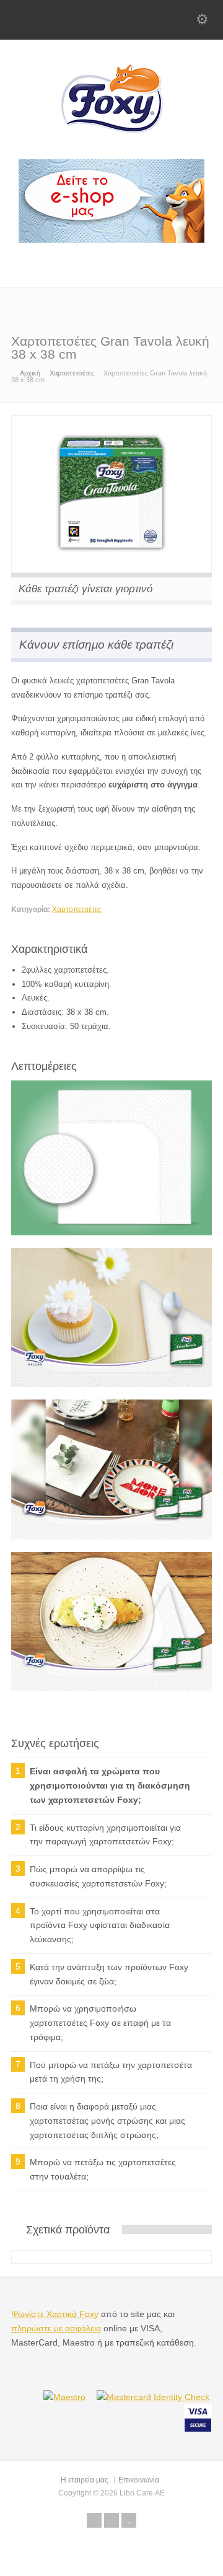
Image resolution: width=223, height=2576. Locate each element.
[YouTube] (202, 262)
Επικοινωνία (139, 2480)
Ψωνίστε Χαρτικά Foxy (55, 2314)
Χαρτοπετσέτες (77, 909)
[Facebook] (138, 262)
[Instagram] (170, 262)
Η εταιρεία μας (85, 2480)
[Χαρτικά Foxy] (111, 142)
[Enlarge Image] (111, 422)
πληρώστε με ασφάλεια (56, 2328)
